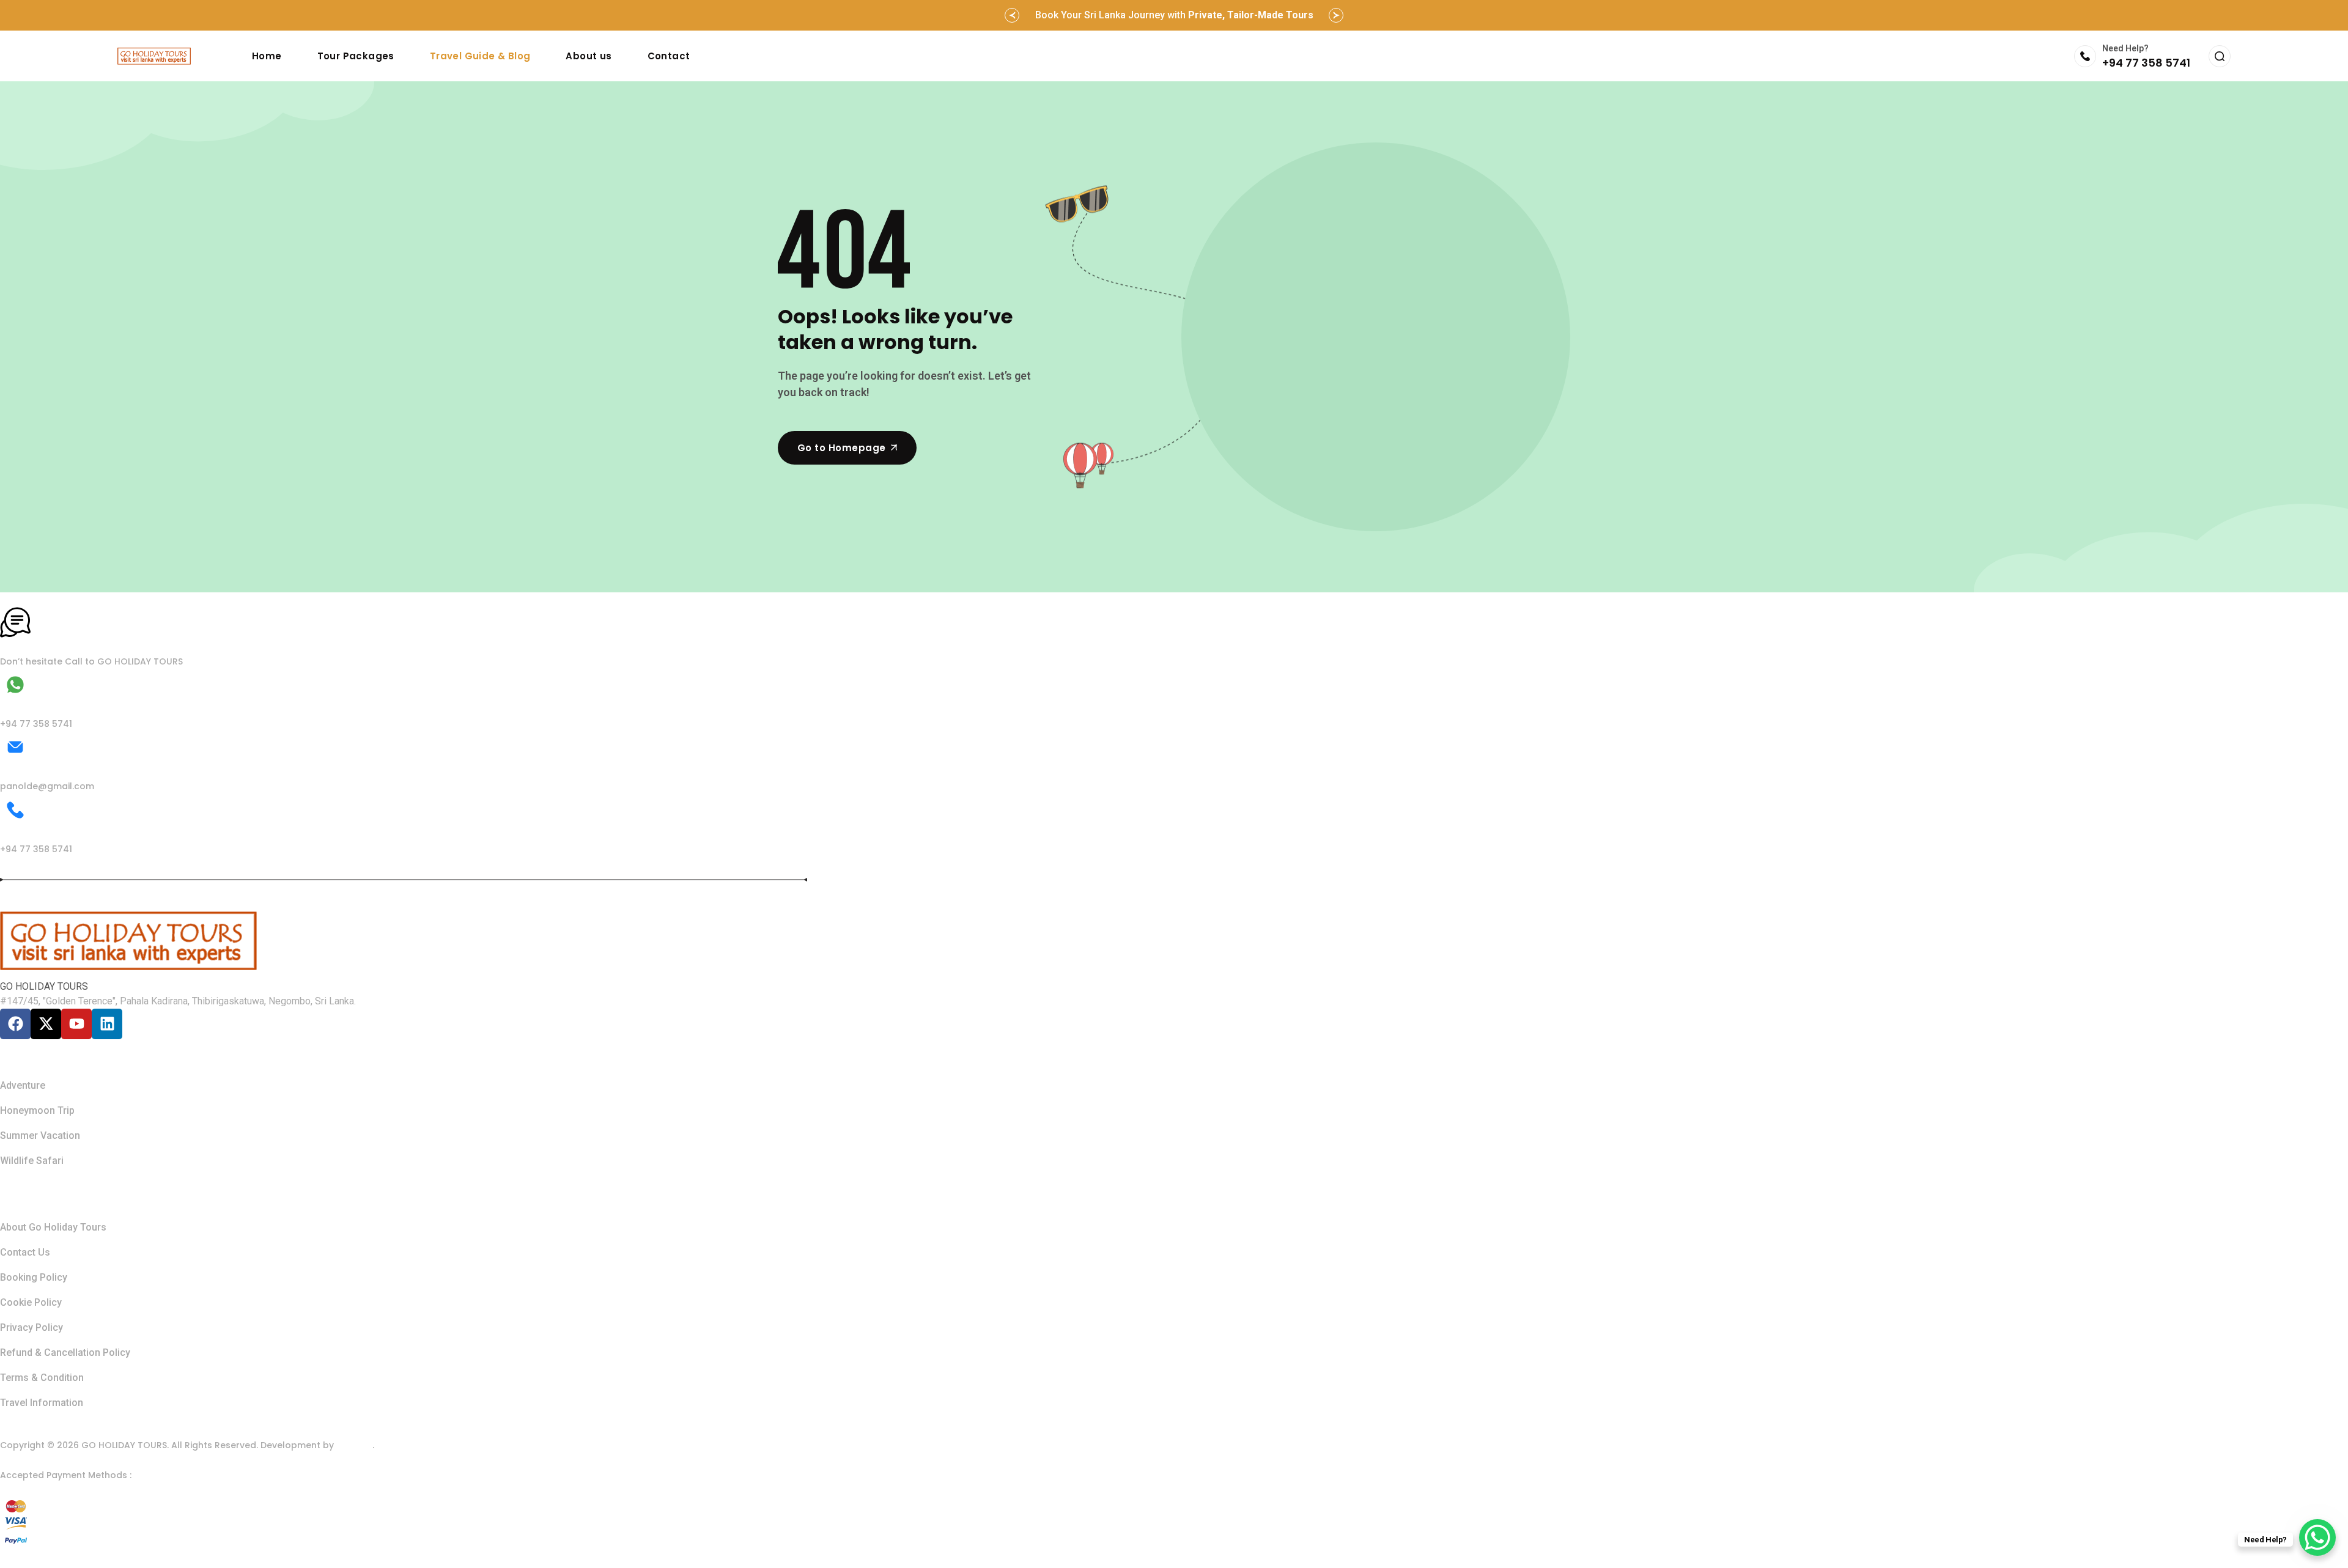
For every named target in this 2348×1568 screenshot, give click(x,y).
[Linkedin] (107, 1024)
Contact (669, 56)
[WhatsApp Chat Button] (2317, 1537)
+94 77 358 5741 (2146, 63)
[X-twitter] (46, 1024)
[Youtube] (76, 1024)
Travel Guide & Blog (480, 56)
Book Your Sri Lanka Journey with (1174, 15)
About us (589, 56)
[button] (1012, 15)
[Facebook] (15, 1024)
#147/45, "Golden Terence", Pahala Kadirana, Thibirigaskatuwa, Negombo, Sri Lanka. (178, 1001)
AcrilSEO (354, 1445)
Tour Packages (356, 56)
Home (267, 56)
